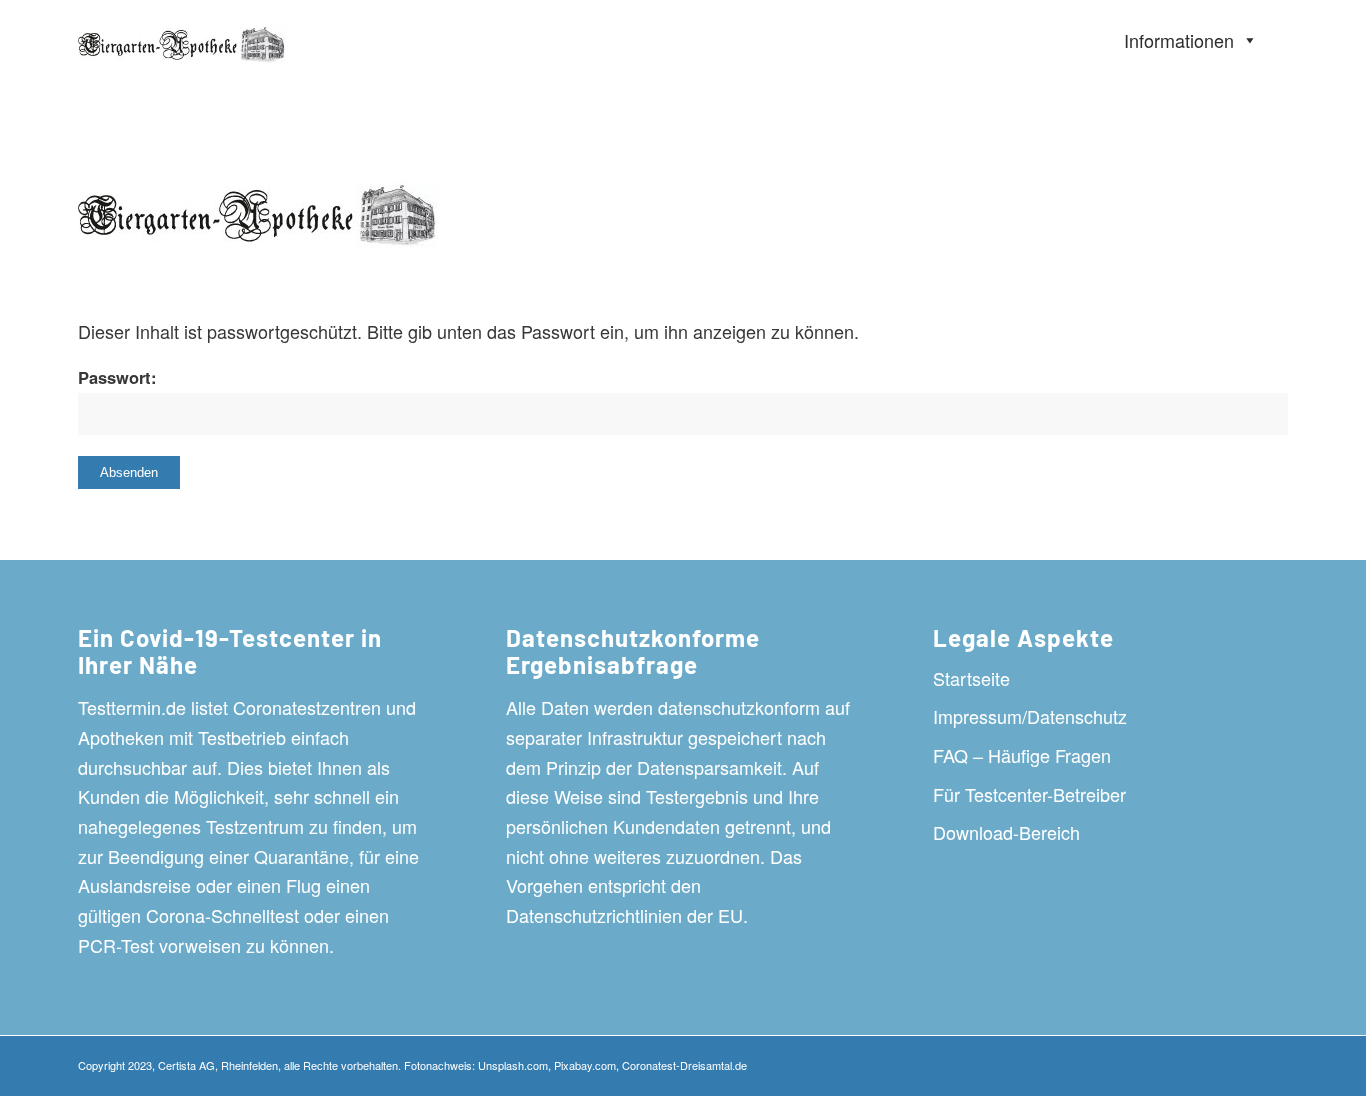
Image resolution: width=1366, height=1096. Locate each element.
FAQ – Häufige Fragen (1022, 755)
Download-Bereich (1006, 832)
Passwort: (117, 377)
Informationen (1179, 40)
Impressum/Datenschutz (1030, 716)
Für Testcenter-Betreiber (1029, 794)
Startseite (971, 678)
